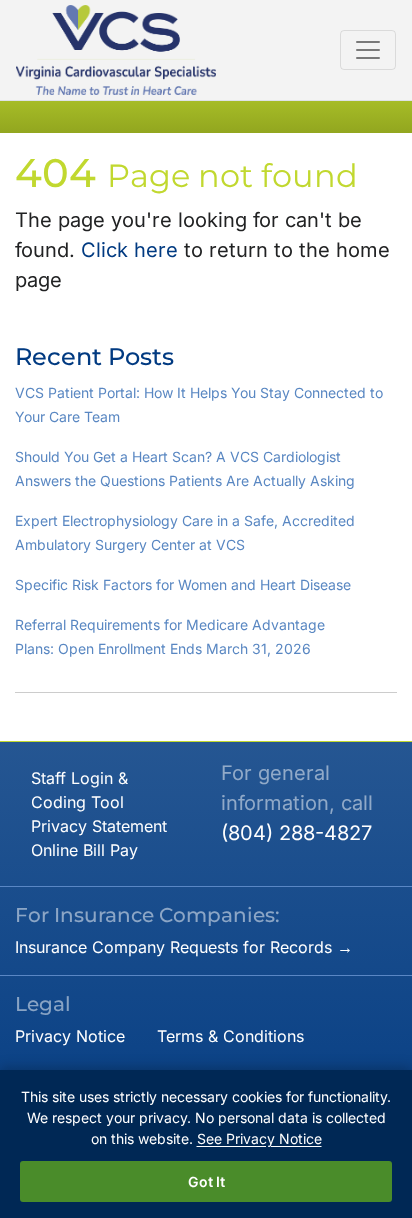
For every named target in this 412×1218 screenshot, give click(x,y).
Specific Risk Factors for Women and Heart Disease (183, 584)
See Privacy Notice (259, 1138)
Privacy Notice (70, 1036)
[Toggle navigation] (368, 50)
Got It (206, 1181)
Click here (129, 250)
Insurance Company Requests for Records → (184, 947)
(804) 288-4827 (296, 833)
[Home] (116, 50)
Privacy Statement (99, 826)
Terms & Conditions (230, 1036)
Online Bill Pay (84, 850)
